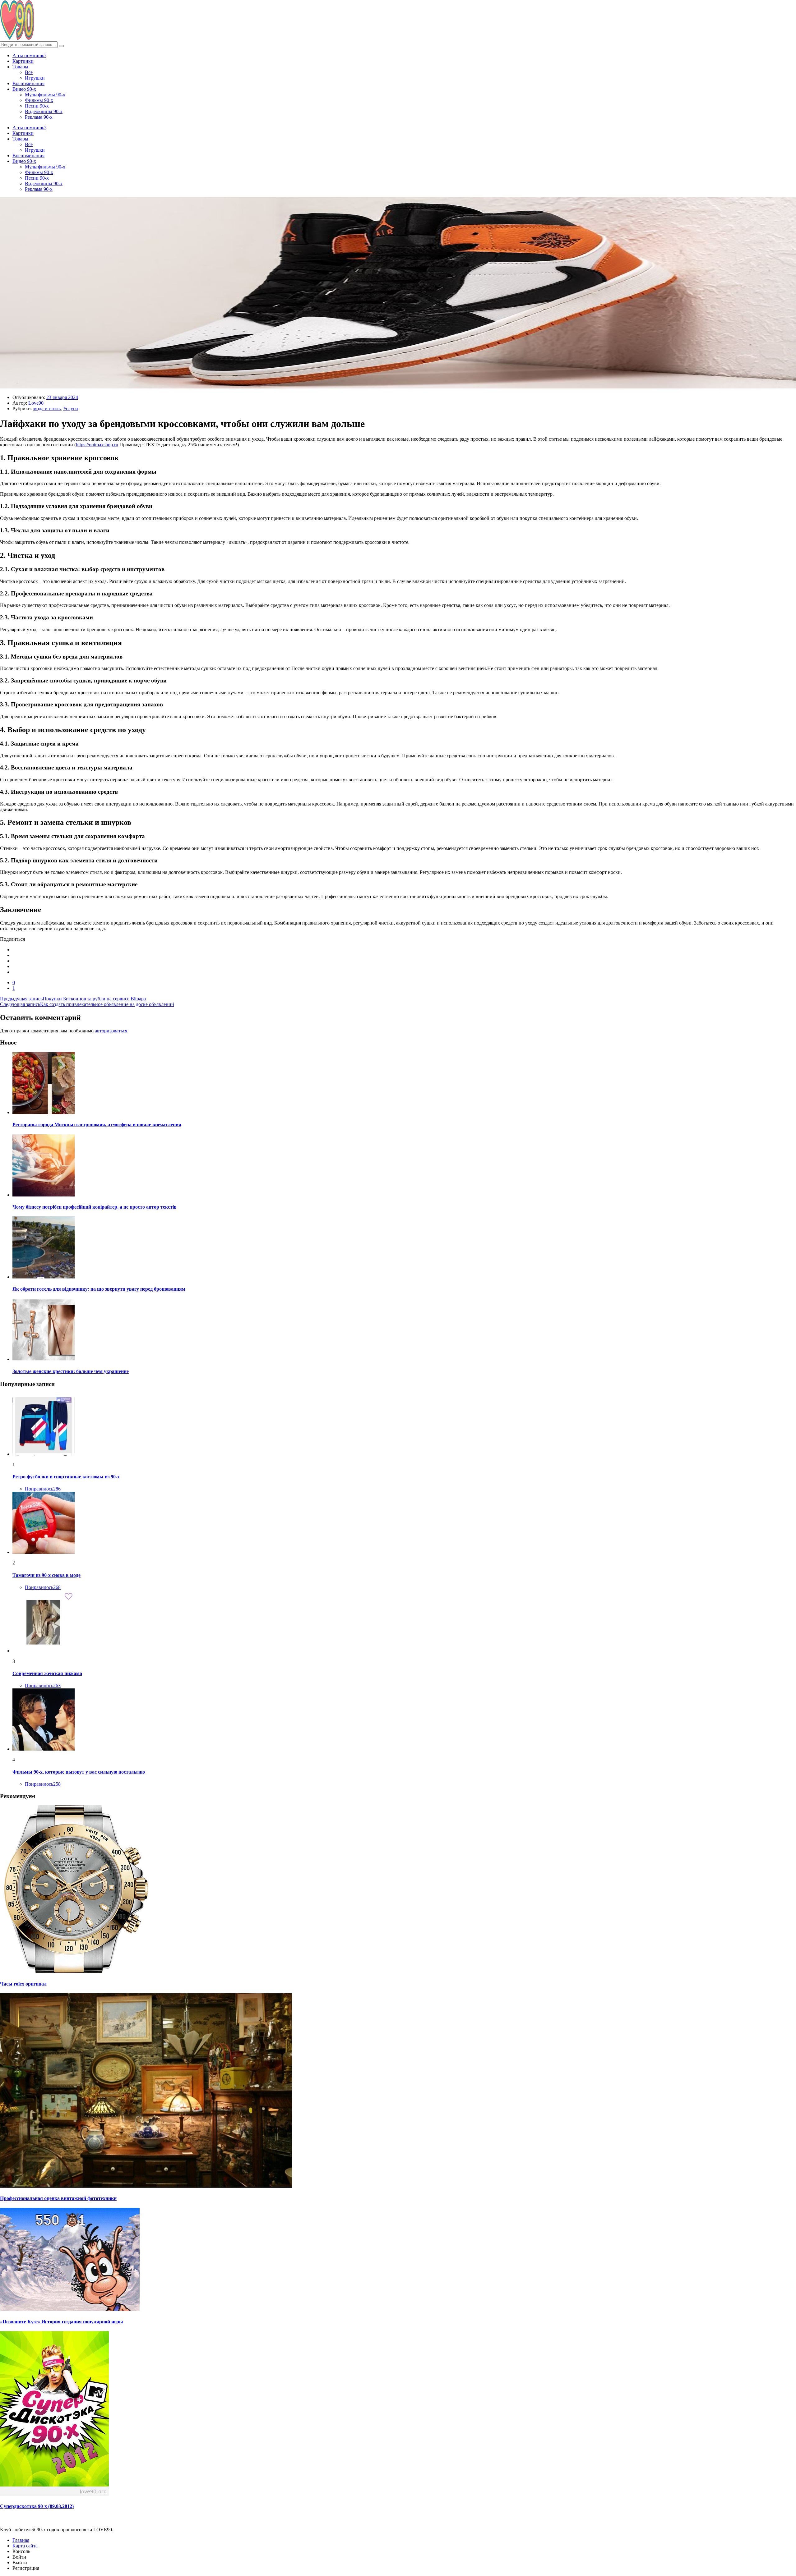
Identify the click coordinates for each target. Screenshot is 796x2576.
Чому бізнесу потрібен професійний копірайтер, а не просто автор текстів (95, 1207)
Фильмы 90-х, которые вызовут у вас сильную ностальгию (79, 1772)
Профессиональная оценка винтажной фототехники (58, 2198)
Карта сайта (25, 2546)
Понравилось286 (43, 1489)
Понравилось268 (43, 1587)
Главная (21, 2540)
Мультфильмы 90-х (45, 95)
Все (29, 72)
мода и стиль (47, 409)
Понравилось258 (43, 1784)
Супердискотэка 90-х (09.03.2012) (37, 2506)
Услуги (71, 409)
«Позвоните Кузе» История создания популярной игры (62, 2322)
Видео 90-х (24, 89)
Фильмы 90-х (39, 100)
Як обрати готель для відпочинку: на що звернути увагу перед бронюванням (99, 1289)
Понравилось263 (43, 1685)
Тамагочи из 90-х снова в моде (46, 1575)
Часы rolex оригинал (23, 1984)
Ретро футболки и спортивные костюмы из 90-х (66, 1477)
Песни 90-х (37, 106)
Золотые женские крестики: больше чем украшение (71, 1371)
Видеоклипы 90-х (44, 111)
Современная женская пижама (47, 1673)
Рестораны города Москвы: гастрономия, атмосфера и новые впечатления (97, 1125)
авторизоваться (111, 1031)
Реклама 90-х (39, 117)
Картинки (23, 61)
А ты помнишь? (29, 55)
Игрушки (35, 78)
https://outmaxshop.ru (97, 445)
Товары (20, 67)
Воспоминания (28, 83)
